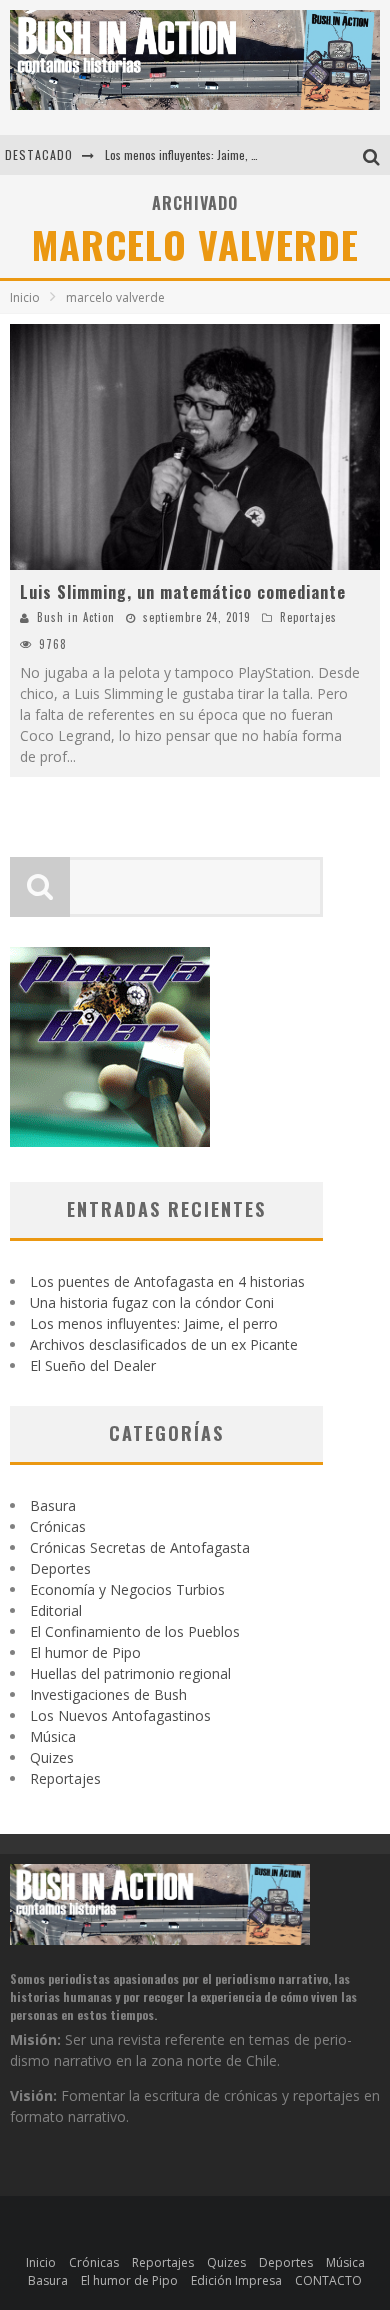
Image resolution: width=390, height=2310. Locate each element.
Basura (53, 1505)
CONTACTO (328, 2280)
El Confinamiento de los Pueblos (135, 1631)
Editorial (56, 1610)
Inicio (25, 297)
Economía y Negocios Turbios (127, 1589)
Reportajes (308, 617)
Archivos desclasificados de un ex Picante (164, 1344)
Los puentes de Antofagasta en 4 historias (167, 1281)
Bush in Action (76, 617)
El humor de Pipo (85, 1652)
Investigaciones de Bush (108, 1694)
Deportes (60, 1568)
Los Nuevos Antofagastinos (120, 1715)
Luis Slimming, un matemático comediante (183, 592)
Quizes (52, 1757)
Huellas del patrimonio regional (130, 1673)
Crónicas (58, 1526)
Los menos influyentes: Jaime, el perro (197, 154)
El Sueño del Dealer (93, 1365)
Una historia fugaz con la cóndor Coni (152, 1302)
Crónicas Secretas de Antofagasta (140, 1547)
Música (53, 1736)
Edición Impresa (236, 2280)
